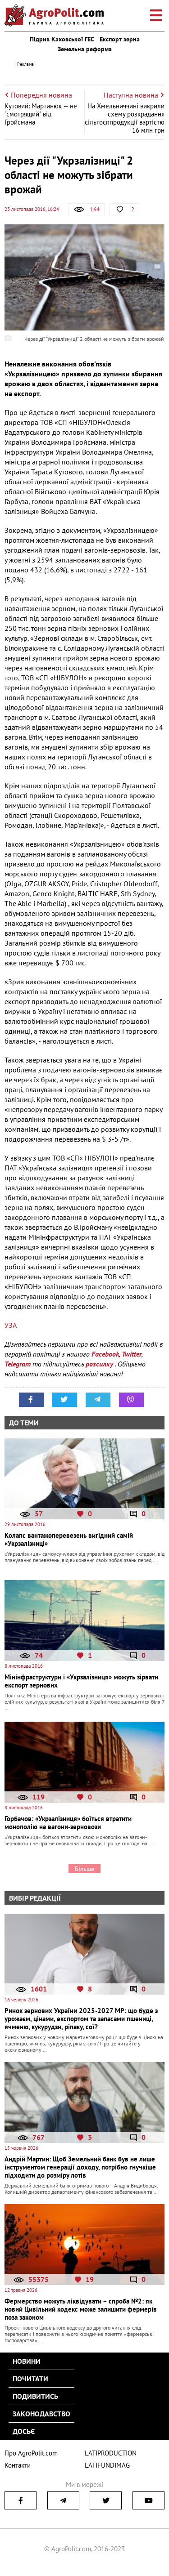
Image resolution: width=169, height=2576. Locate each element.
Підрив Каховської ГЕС (62, 39)
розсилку (100, 1364)
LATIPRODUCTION (111, 2453)
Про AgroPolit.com (31, 2453)
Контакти (18, 2465)
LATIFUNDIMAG (107, 2465)
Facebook (105, 1354)
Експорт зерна (120, 39)
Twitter (132, 1354)
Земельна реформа (85, 49)
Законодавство (41, 2414)
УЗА (11, 1325)
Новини (27, 2361)
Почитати (30, 2379)
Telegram (18, 1364)
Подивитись (35, 2396)
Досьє (24, 2431)
